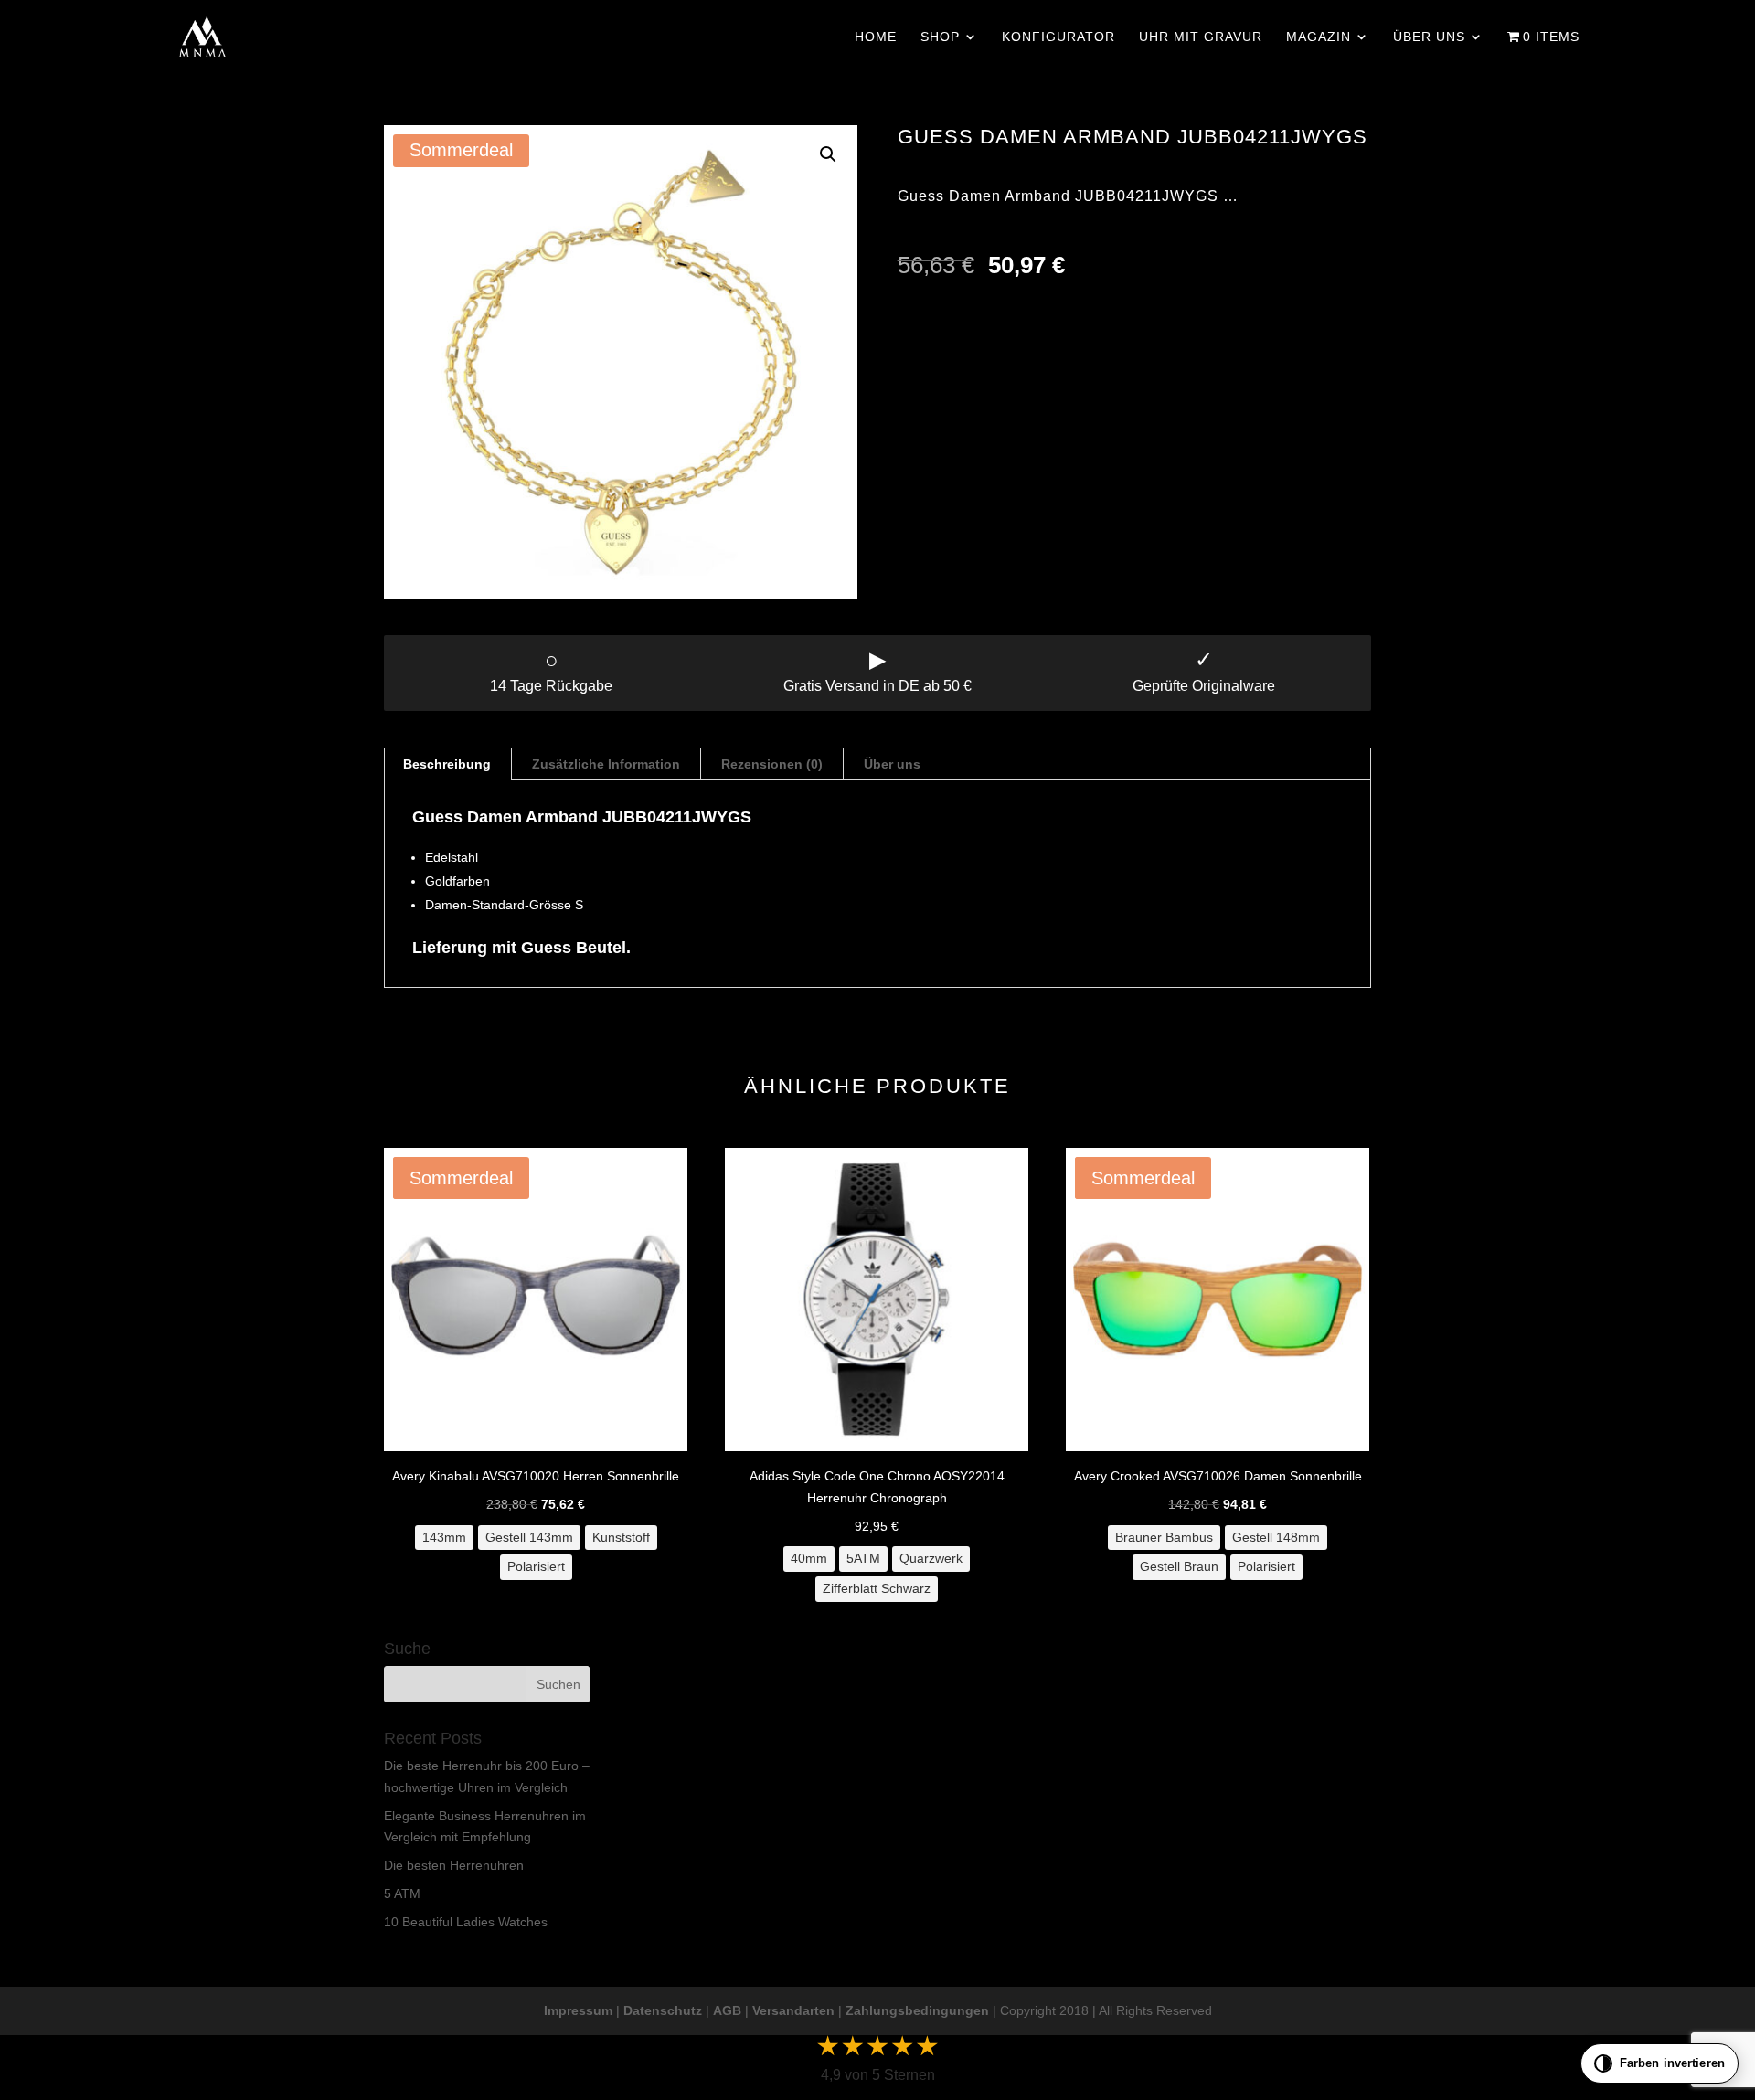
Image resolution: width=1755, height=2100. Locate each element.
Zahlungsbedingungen (917, 2010)
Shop (940, 37)
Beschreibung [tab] (447, 764)
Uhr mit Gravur (1201, 37)
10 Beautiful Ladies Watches (466, 1922)
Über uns (1429, 37)
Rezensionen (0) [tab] (772, 764)
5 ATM (402, 1893)
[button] (828, 154)
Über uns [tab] (892, 764)
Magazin (1319, 37)
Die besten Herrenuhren (454, 1865)
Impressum (578, 2010)
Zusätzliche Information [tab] (606, 764)
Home (876, 37)
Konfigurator (1058, 37)
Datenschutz (663, 2010)
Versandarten (793, 2010)
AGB (727, 2010)
